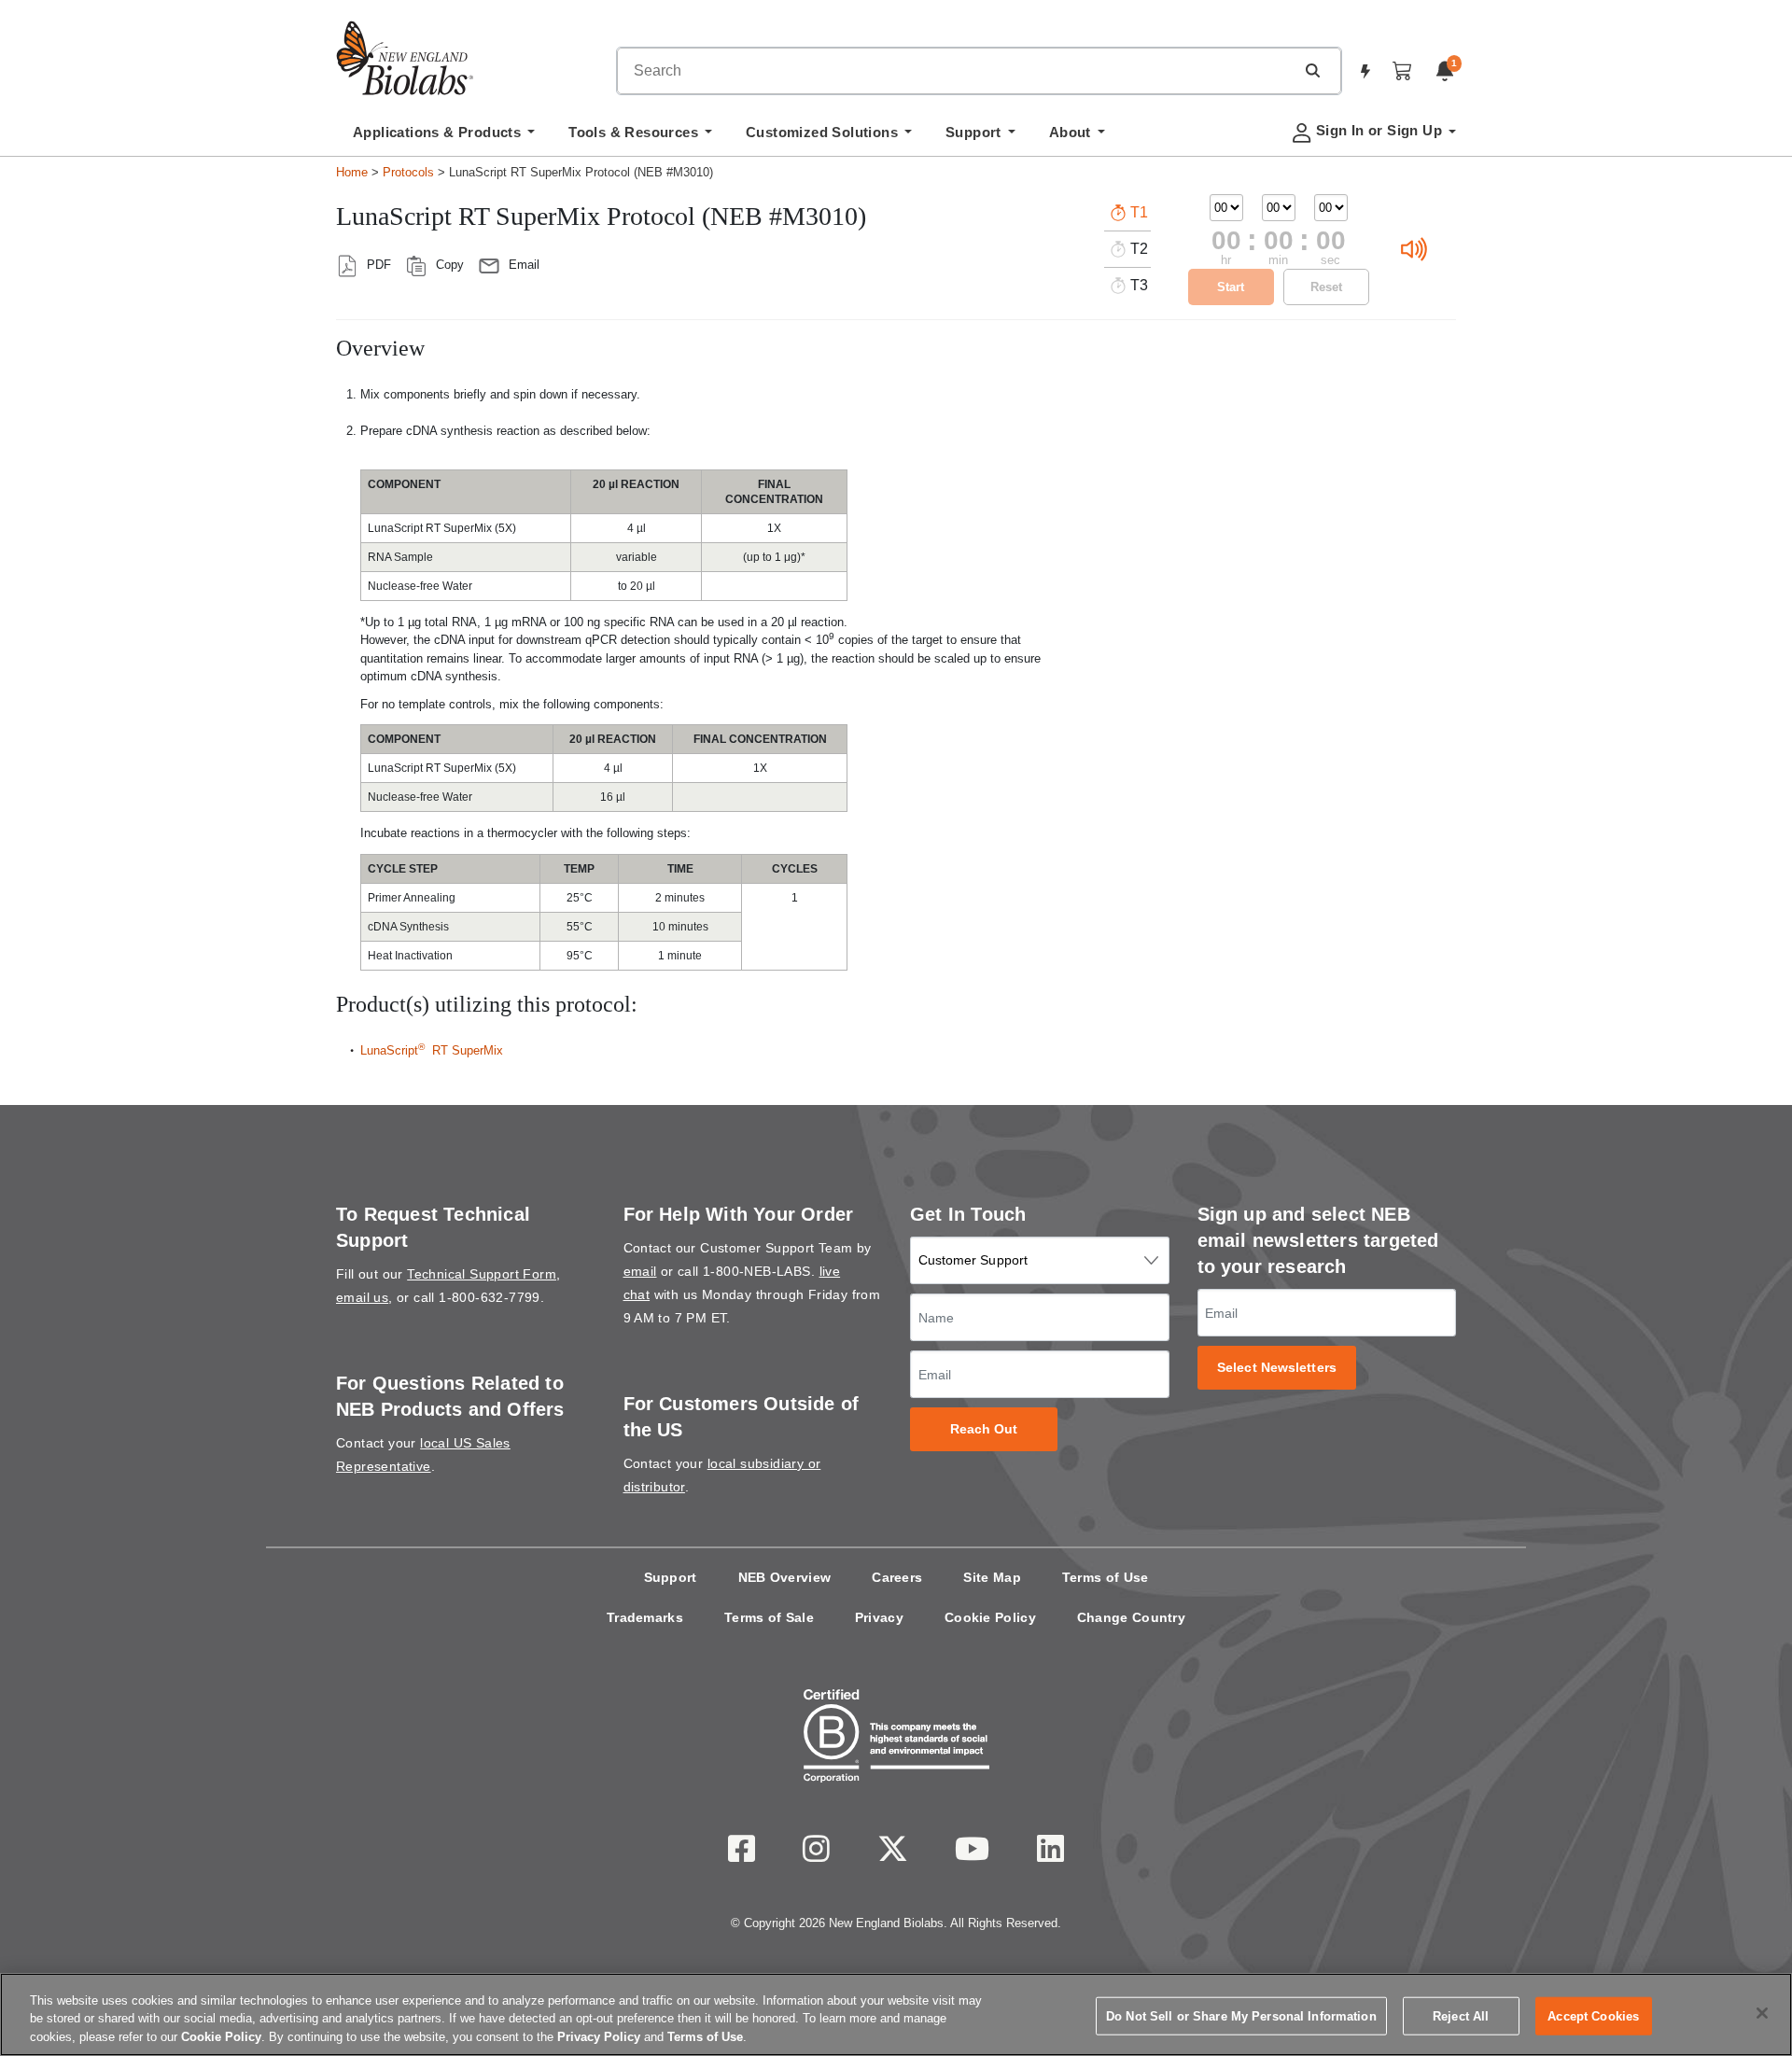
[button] (1312, 70)
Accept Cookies (1593, 2015)
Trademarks (645, 1617)
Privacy (879, 1617)
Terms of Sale (769, 1617)
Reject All (1461, 2015)
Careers (897, 1577)
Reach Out (984, 1429)
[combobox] (956, 71)
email (640, 1271)
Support (671, 1577)
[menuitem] (444, 137)
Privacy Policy (599, 2037)
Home (352, 172)
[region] (896, 2014)
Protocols (408, 172)
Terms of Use (1106, 1577)
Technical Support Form (482, 1274)
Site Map (992, 1577)
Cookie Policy (990, 1617)
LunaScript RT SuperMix (432, 1050)
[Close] (1762, 2013)
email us (362, 1297)
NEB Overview (785, 1577)
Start (1231, 287)
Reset (1326, 287)
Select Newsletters (1277, 1368)
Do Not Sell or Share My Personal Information (1241, 2015)
